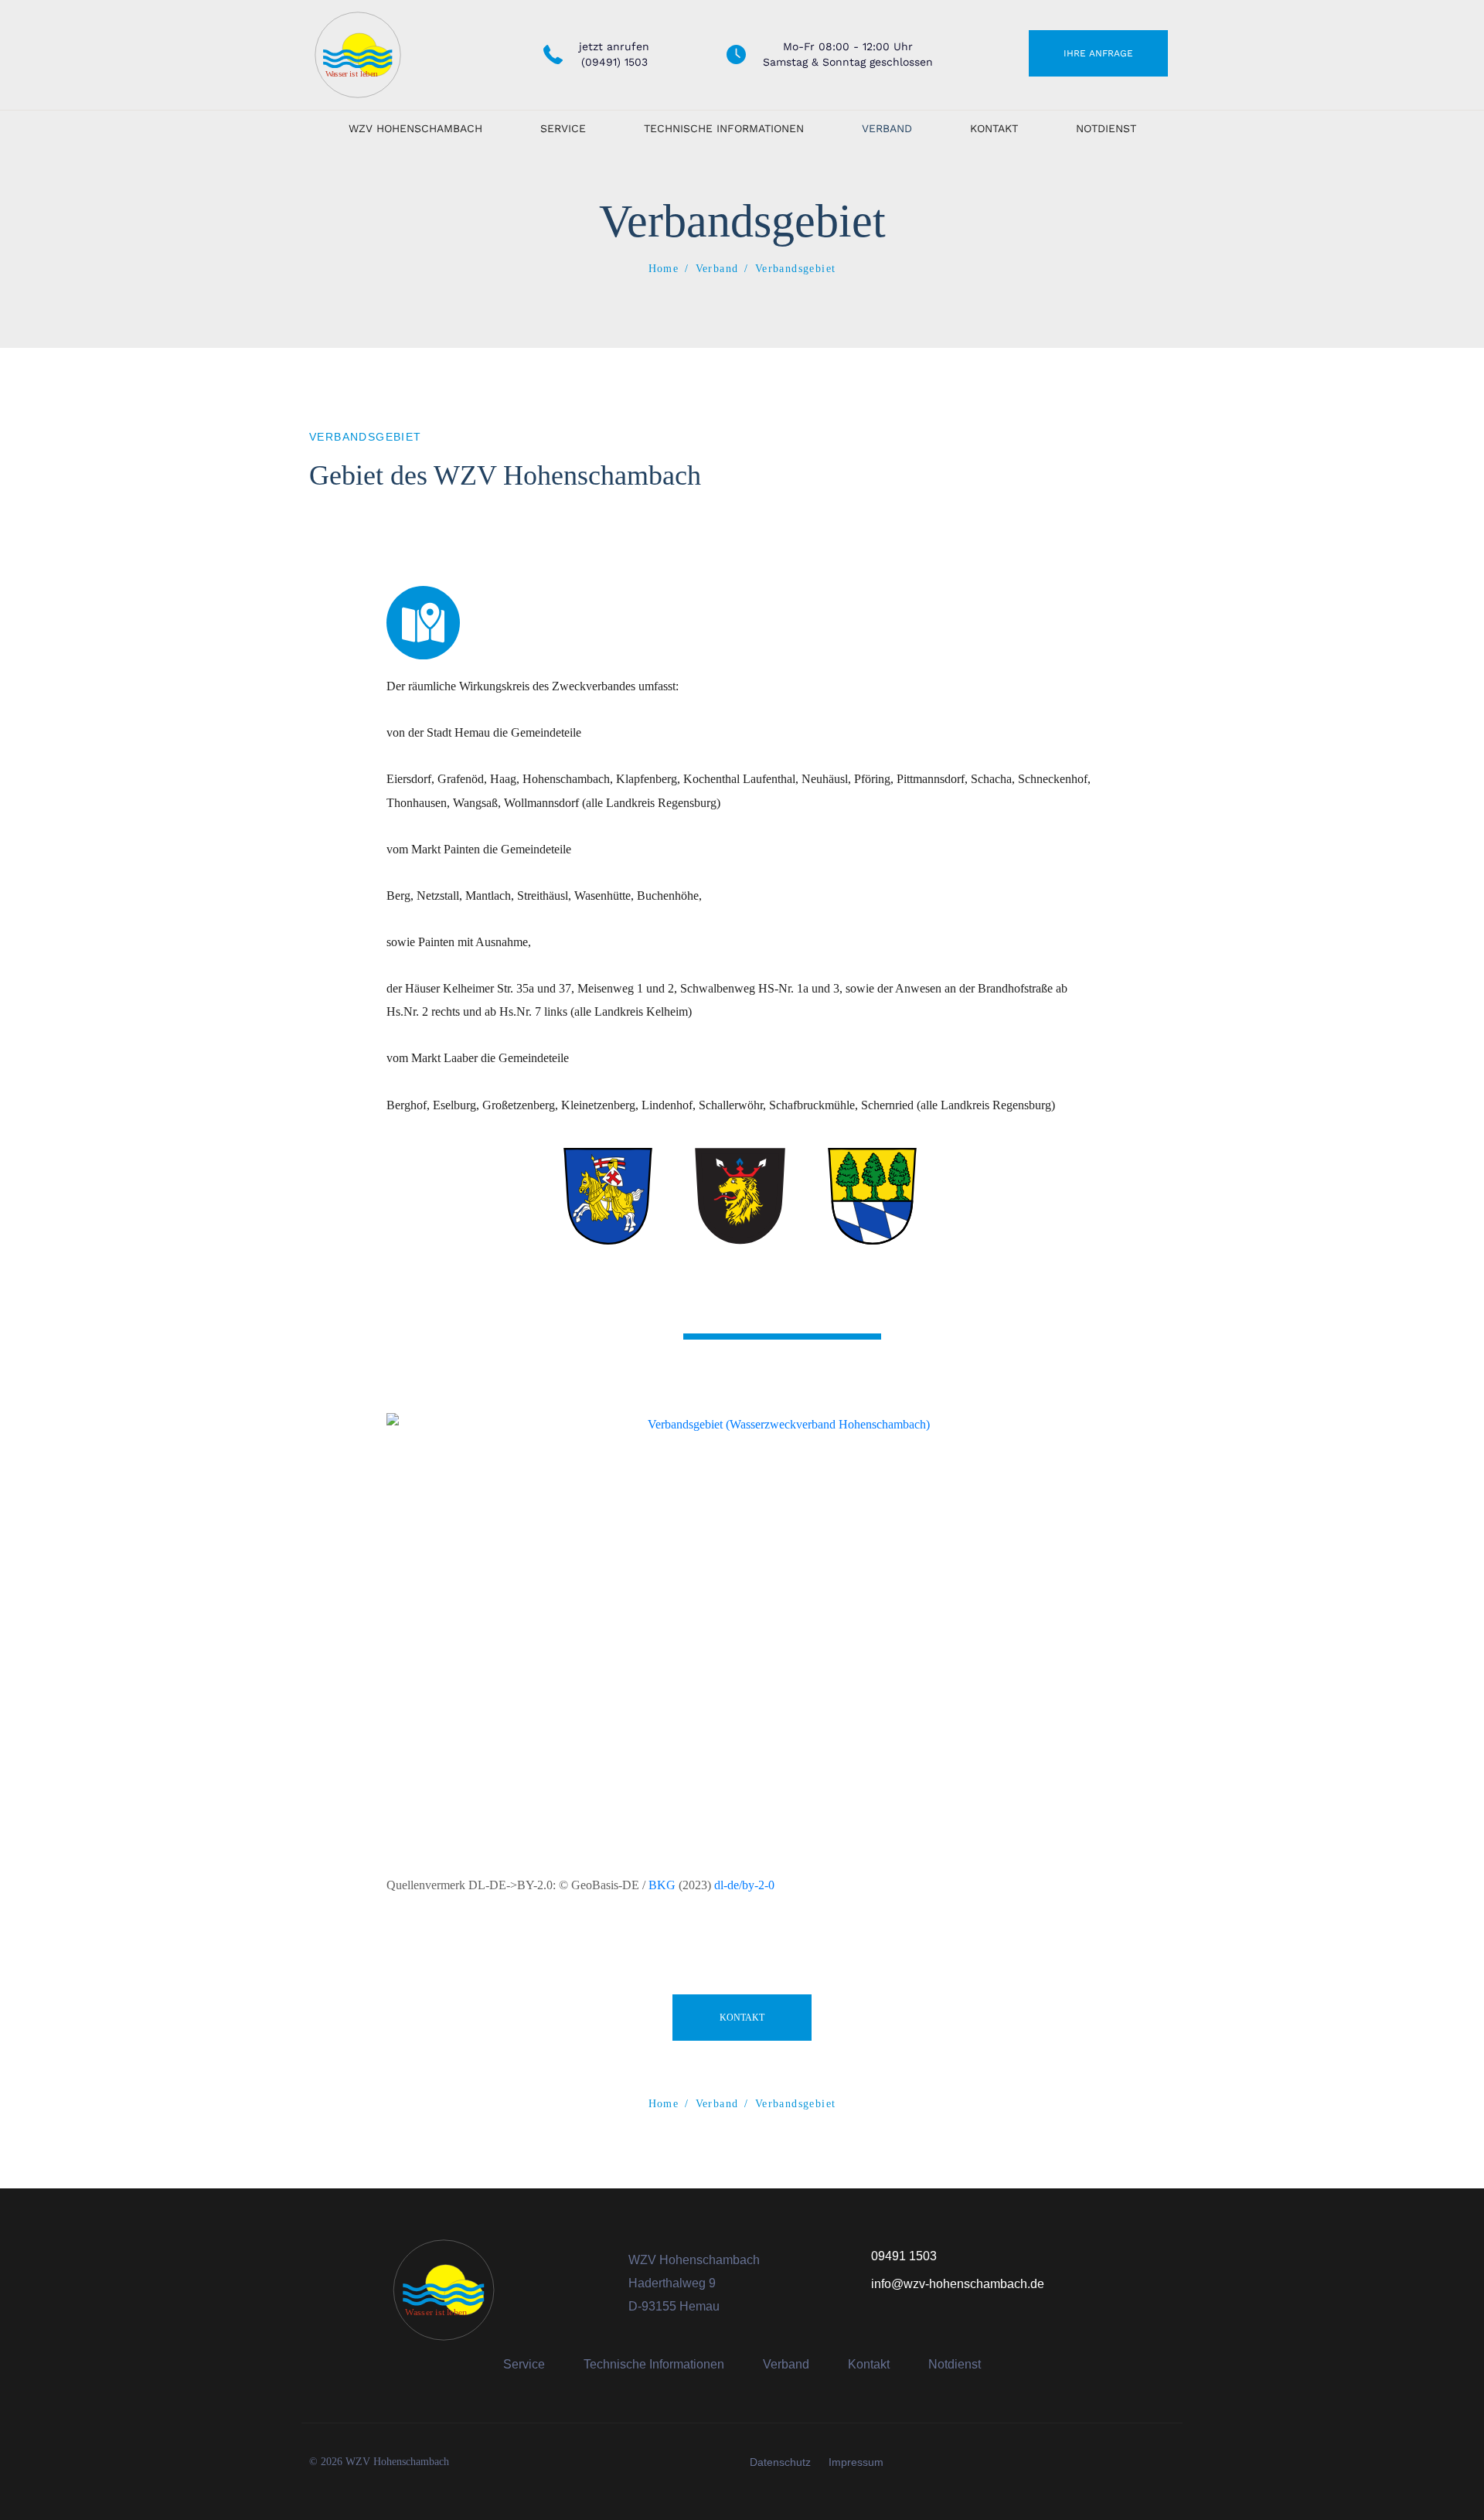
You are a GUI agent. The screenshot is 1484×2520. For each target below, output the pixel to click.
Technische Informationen (724, 128)
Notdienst (1106, 128)
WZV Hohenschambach (415, 128)
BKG (662, 1885)
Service (563, 128)
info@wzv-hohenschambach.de (958, 2284)
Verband (887, 128)
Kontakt (994, 128)
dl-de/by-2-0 (744, 1885)
